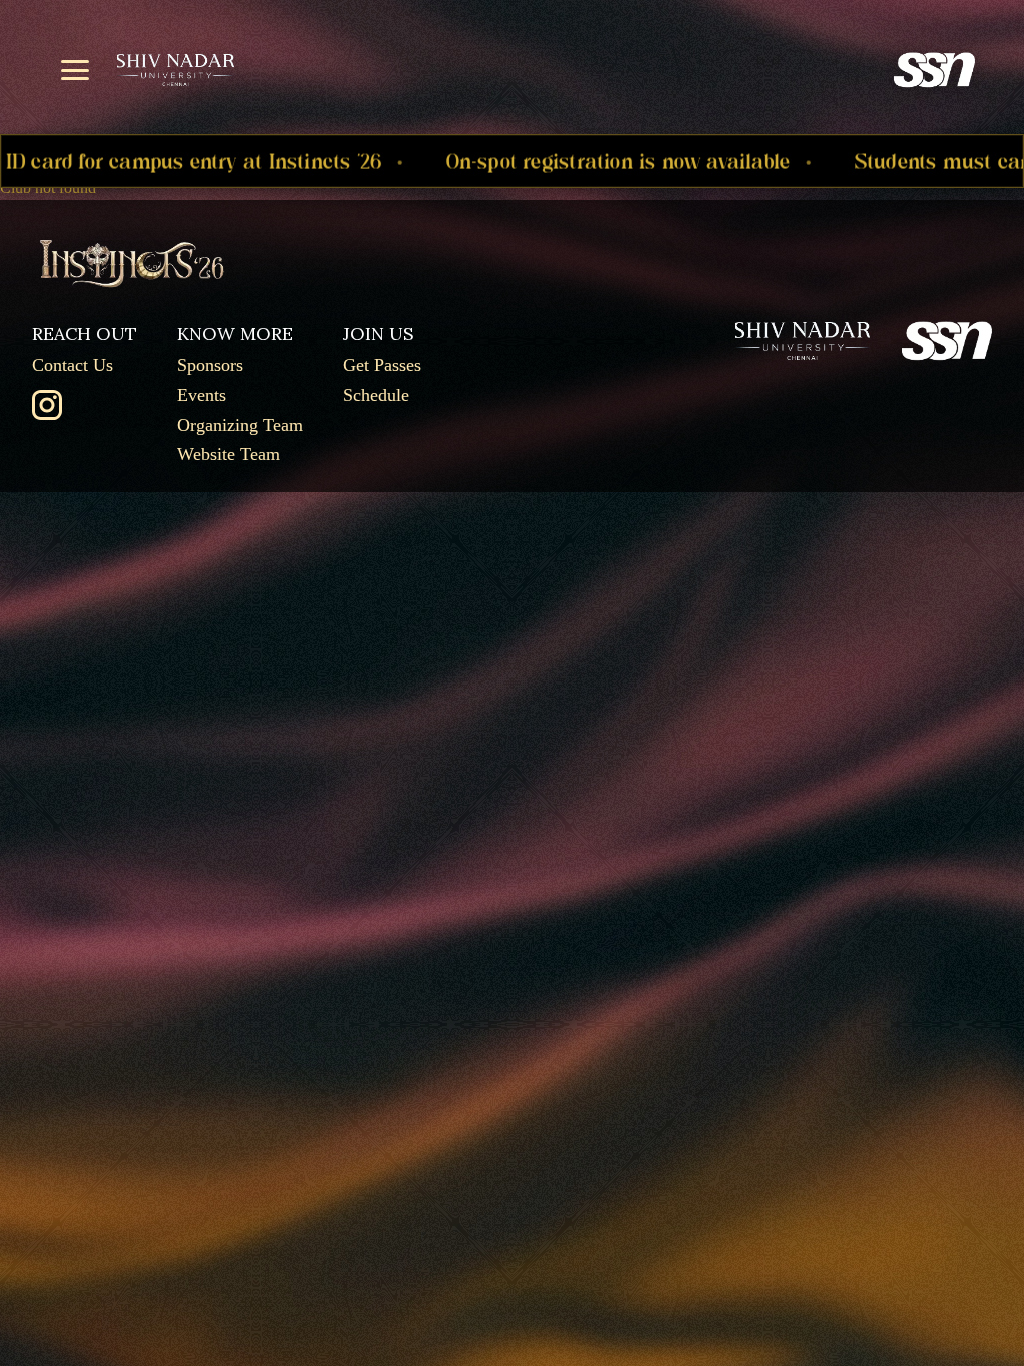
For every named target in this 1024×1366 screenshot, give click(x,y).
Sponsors (210, 365)
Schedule (376, 395)
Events (201, 395)
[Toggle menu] (75, 70)
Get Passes (382, 365)
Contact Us (72, 365)
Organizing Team (240, 425)
